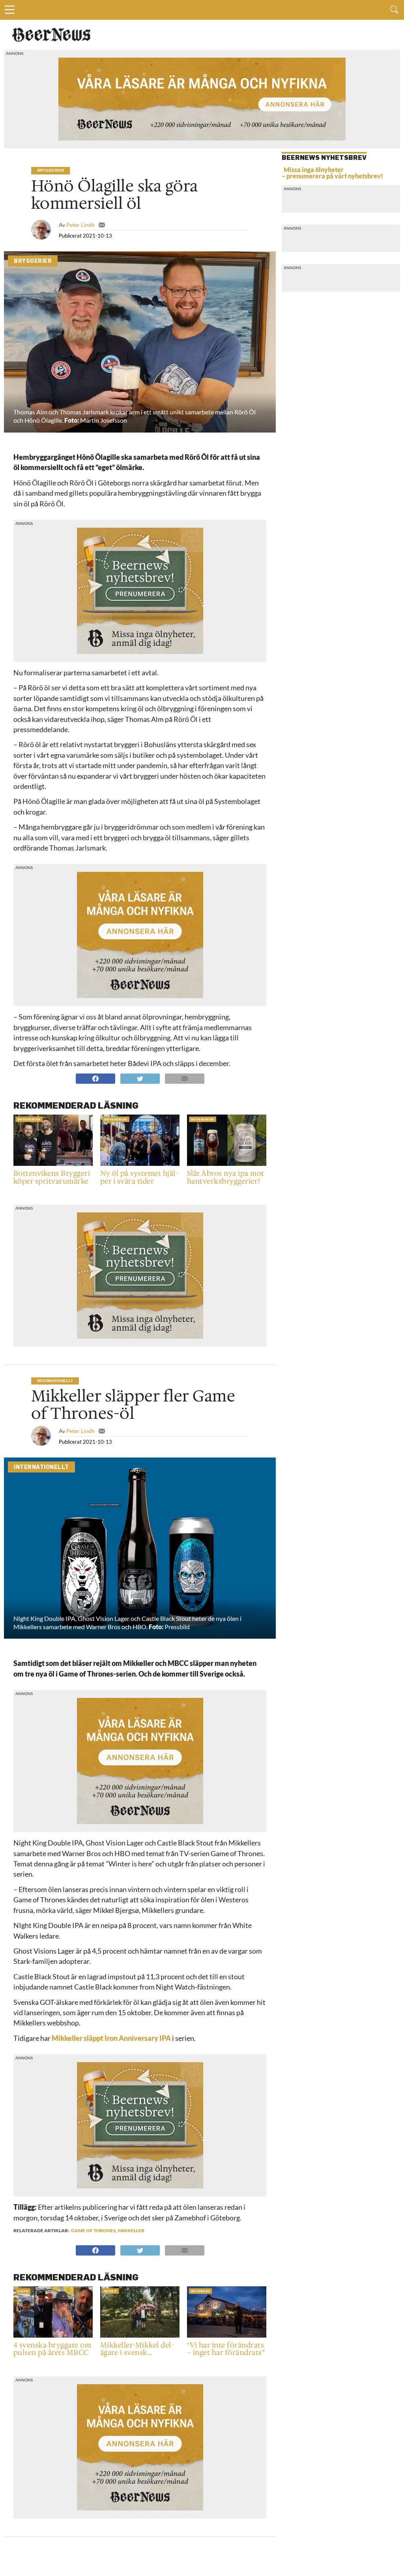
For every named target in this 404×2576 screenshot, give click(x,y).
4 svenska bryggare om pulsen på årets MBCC (52, 2349)
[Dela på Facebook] (95, 1078)
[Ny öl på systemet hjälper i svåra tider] (140, 1165)
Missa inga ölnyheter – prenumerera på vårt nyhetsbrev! (332, 173)
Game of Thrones (94, 2230)
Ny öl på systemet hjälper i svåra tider (139, 1178)
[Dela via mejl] (183, 1078)
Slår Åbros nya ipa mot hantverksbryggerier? (226, 1178)
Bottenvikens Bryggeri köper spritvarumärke (52, 1178)
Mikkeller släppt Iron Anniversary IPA (111, 2038)
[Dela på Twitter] (138, 1078)
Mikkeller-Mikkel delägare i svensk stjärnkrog (137, 2349)
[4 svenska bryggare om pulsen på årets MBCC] (53, 2337)
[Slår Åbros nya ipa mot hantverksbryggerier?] (227, 1165)
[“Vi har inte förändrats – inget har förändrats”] (227, 2337)
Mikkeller (131, 2230)
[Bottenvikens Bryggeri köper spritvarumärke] (53, 1165)
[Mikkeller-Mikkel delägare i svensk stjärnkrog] (140, 2337)
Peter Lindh (80, 225)
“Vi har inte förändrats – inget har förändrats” (226, 2349)
